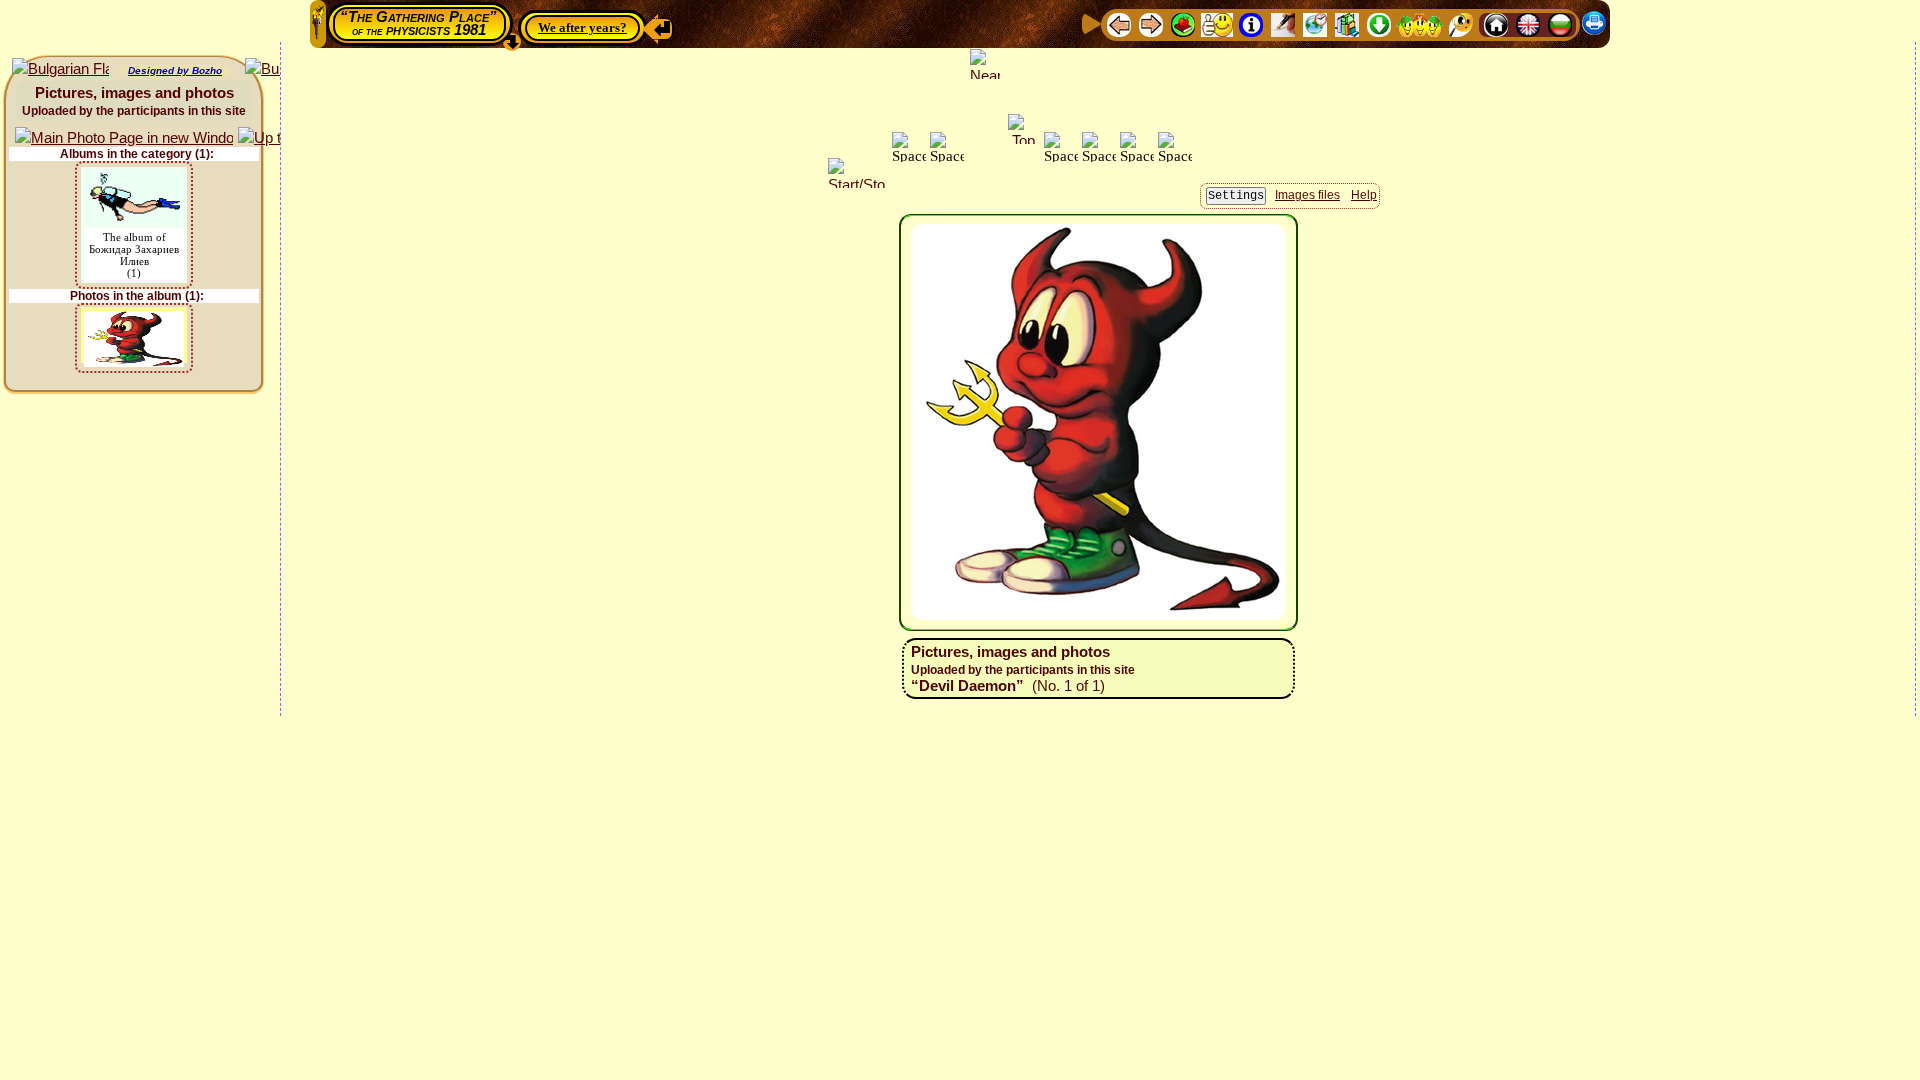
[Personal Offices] (1283, 23)
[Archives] (1347, 23)
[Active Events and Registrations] (1315, 23)
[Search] (1461, 23)
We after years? (582, 27)
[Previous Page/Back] (1119, 23)
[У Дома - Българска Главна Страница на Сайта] (1560, 23)
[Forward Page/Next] (1151, 23)
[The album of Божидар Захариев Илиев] (134, 179)
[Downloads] (1379, 23)
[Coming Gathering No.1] (1217, 23)
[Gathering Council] (1420, 23)
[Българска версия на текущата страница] (60, 69)
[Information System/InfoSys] (1251, 23)
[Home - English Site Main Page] (1528, 23)
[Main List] (1183, 23)
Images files (1307, 195)
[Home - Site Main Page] (1496, 23)
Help (1364, 195)
